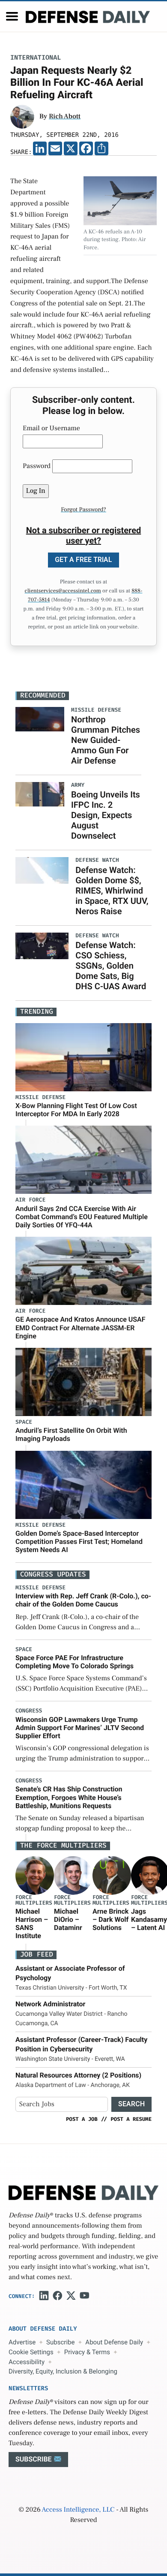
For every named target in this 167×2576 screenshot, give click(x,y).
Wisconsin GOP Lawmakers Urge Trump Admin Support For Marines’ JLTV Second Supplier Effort (80, 1728)
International (36, 58)
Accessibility (27, 2362)
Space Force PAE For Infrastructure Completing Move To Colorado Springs (75, 1662)
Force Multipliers (34, 1900)
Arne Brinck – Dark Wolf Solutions (110, 1919)
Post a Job (82, 2119)
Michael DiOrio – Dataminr (68, 1919)
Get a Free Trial (83, 560)
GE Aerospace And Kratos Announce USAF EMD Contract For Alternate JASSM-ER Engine (81, 1327)
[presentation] (35, 1875)
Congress (29, 1711)
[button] (12, 16)
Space (24, 1422)
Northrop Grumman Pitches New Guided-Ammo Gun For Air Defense (106, 740)
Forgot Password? (83, 510)
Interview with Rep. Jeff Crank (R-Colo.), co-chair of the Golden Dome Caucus (83, 1600)
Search (131, 2104)
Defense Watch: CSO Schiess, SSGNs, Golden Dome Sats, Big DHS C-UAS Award (111, 966)
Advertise (22, 2342)
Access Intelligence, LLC (78, 2510)
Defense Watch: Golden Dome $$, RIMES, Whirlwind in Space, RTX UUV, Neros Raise (112, 891)
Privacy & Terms (87, 2352)
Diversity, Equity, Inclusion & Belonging (63, 2371)
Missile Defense (40, 1098)
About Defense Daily (114, 2342)
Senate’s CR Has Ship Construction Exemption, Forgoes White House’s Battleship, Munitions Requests (69, 1797)
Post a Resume (131, 2119)
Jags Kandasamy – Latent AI (149, 1919)
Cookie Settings (31, 2352)
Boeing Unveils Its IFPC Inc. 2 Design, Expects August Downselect (106, 815)
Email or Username (51, 429)
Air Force (30, 1200)
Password (37, 466)
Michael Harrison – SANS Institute (32, 1924)
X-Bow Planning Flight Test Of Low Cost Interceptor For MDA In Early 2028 (76, 1110)
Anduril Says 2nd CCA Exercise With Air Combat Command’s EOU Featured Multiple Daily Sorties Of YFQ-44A (82, 1217)
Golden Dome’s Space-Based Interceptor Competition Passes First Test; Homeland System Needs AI (79, 1542)
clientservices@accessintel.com (63, 591)
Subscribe (60, 2342)
